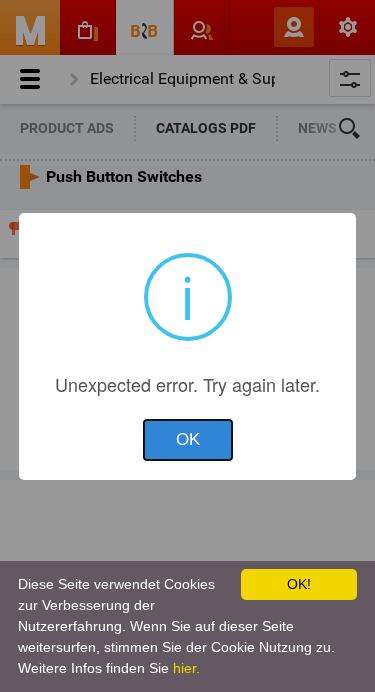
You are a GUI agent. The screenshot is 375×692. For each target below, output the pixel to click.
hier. (186, 668)
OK (188, 439)
